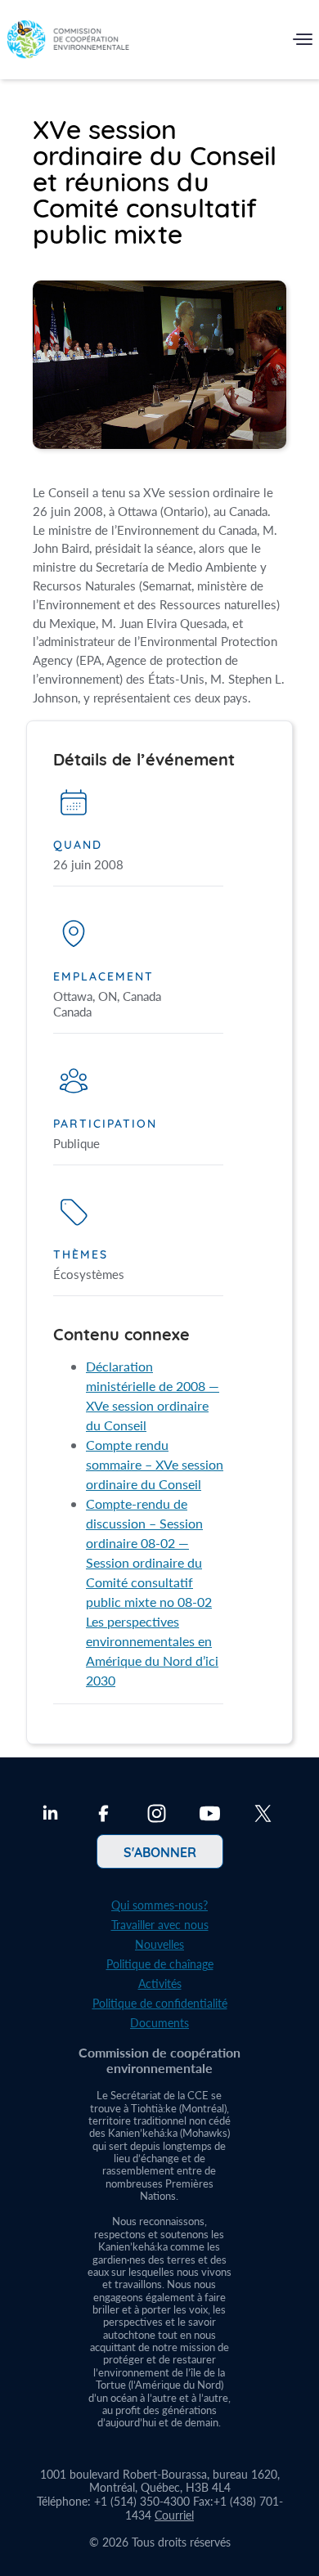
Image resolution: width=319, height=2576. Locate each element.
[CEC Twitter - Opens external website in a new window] (263, 1815)
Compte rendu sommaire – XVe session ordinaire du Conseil (155, 1464)
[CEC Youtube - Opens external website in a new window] (210, 1815)
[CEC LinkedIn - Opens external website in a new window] (50, 1815)
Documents (159, 2023)
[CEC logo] (68, 43)
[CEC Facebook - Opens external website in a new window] (103, 1815)
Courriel (174, 2515)
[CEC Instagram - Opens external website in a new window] (157, 1815)
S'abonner (160, 1851)
